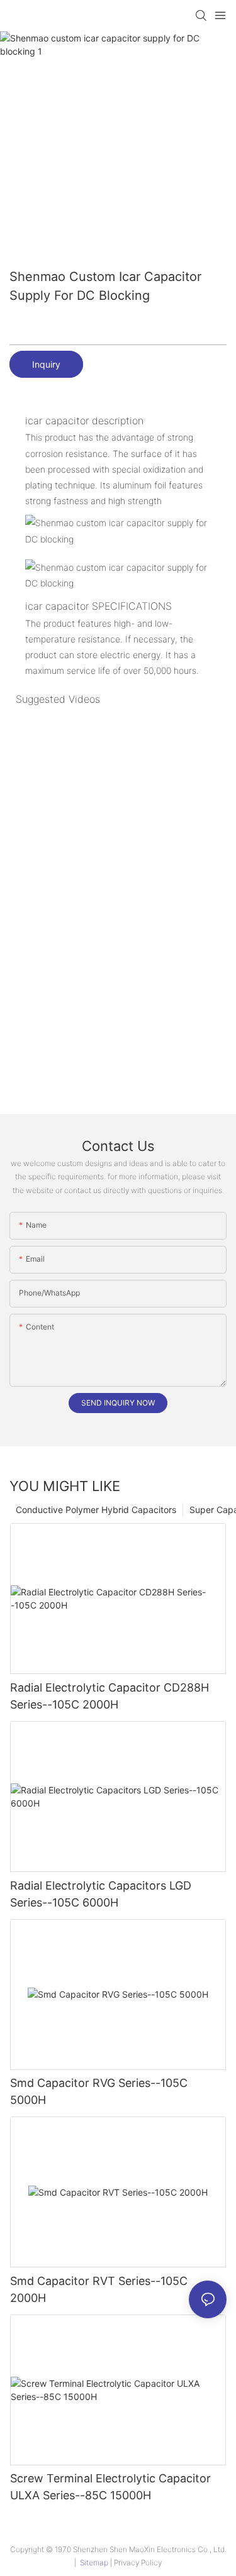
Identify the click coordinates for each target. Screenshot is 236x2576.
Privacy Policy (138, 2562)
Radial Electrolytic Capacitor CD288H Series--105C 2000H (110, 1696)
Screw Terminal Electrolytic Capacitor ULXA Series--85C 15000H (110, 2487)
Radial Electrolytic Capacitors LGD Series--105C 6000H (101, 1894)
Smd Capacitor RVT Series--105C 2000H (99, 2289)
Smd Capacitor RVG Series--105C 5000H (99, 2091)
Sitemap (94, 2562)
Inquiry (46, 364)
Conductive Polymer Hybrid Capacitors (96, 1510)
